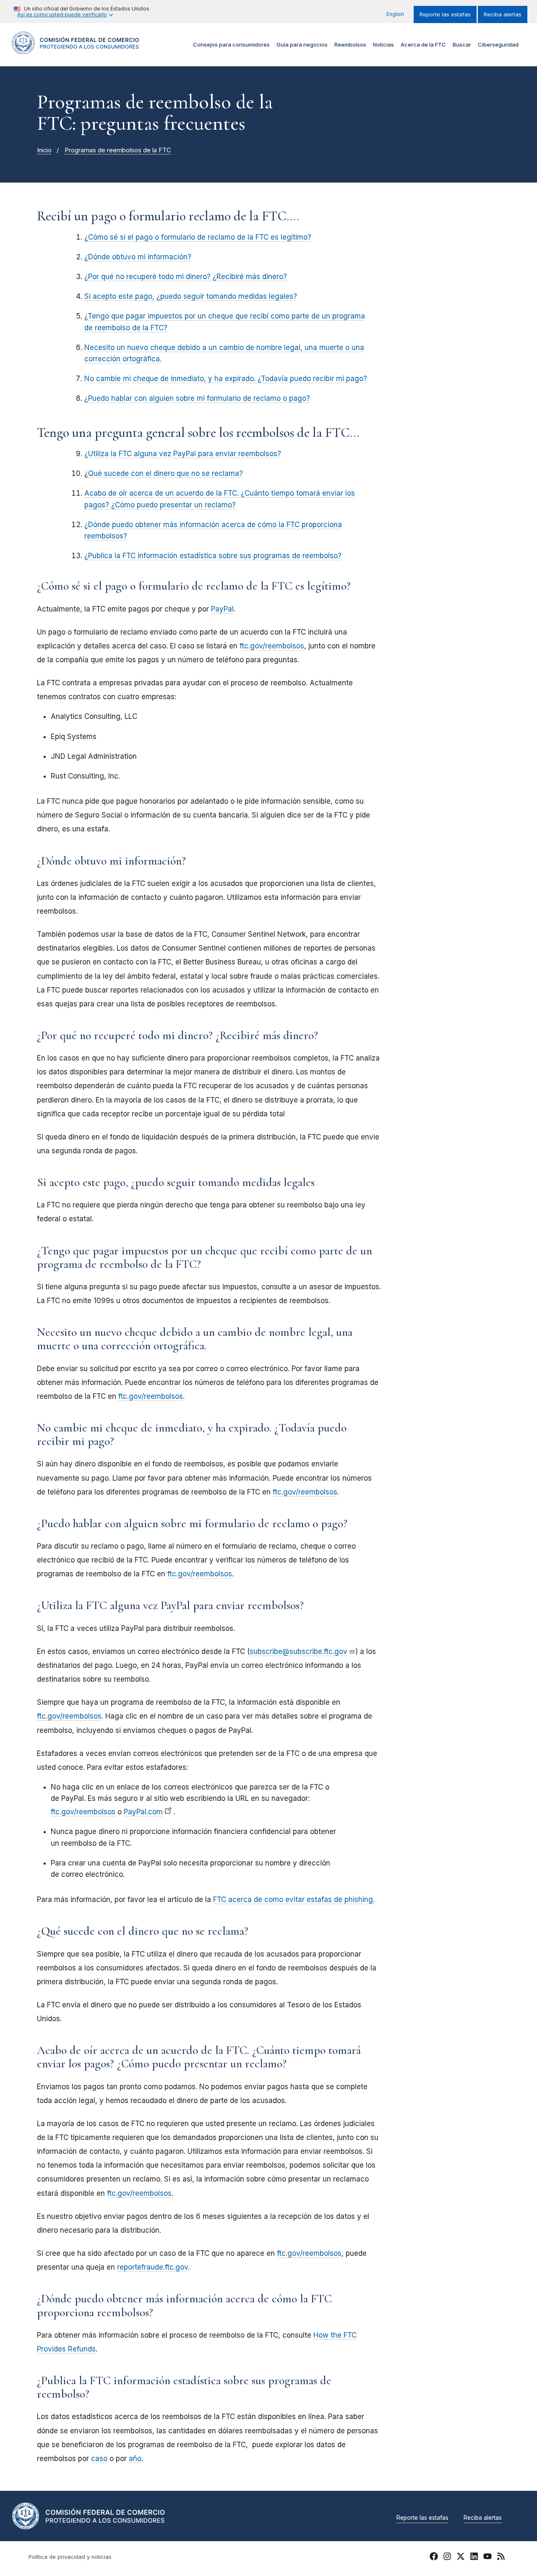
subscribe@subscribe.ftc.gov (298, 1651)
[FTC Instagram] (447, 2558)
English (395, 14)
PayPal (222, 609)
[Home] (76, 49)
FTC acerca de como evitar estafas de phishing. (294, 1899)
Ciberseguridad (498, 44)
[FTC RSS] (501, 2558)
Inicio (44, 150)
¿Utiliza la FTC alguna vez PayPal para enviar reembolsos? (183, 454)
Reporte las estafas (445, 14)
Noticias (383, 44)
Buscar (462, 44)
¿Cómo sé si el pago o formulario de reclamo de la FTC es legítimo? (198, 237)
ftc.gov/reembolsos (272, 646)
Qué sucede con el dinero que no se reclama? (166, 473)
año (135, 2458)
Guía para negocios (302, 44)
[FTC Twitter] (461, 2556)
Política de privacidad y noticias (70, 2557)
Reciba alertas (503, 14)
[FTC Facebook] (434, 2558)
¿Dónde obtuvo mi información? (138, 257)
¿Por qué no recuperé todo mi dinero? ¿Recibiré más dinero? (186, 277)
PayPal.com (143, 1812)
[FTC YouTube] (487, 2558)
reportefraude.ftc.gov (152, 2267)
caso (99, 2458)
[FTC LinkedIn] (474, 2558)
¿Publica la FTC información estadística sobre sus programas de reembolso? (213, 556)
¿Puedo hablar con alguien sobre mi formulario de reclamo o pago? (197, 398)
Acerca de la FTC (423, 44)
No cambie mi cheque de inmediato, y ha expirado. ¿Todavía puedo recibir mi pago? (226, 379)
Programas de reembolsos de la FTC (118, 150)
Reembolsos (350, 44)
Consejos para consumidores (231, 44)
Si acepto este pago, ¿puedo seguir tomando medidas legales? (191, 296)
